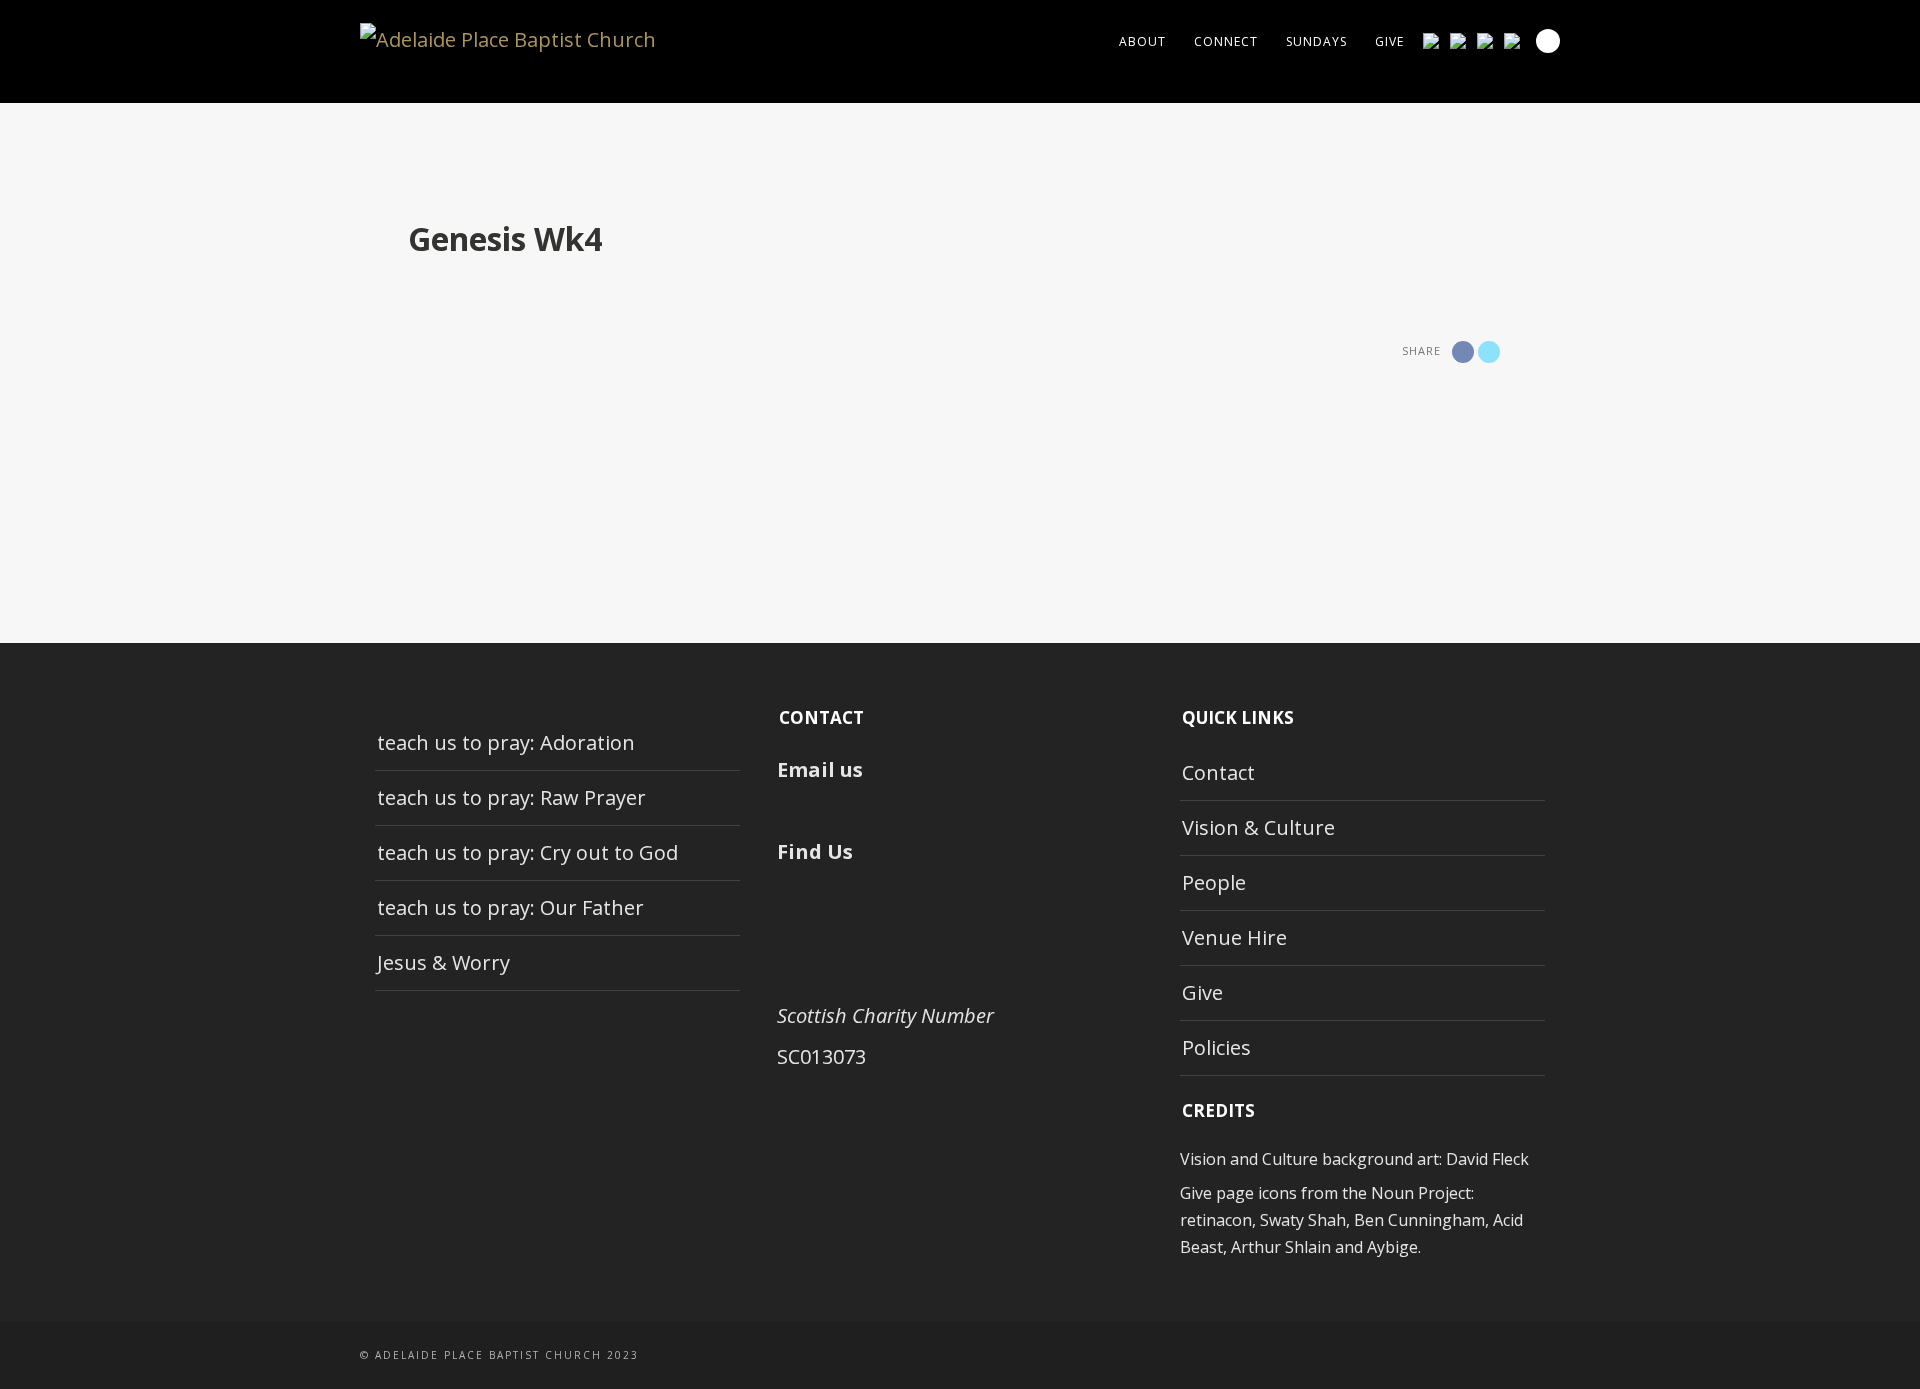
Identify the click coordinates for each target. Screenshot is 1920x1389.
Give (1389, 41)
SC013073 (821, 1056)
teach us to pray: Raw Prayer (511, 797)
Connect (1226, 41)
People (1214, 882)
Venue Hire (1234, 937)
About (1142, 41)
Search (1548, 41)
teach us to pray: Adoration (506, 742)
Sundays (1316, 41)
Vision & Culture (1258, 827)
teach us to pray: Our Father (510, 907)
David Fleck (1487, 1159)
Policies (1216, 1047)
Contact (1218, 772)
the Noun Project (1406, 1193)
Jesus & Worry (443, 962)
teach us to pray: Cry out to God (527, 852)
